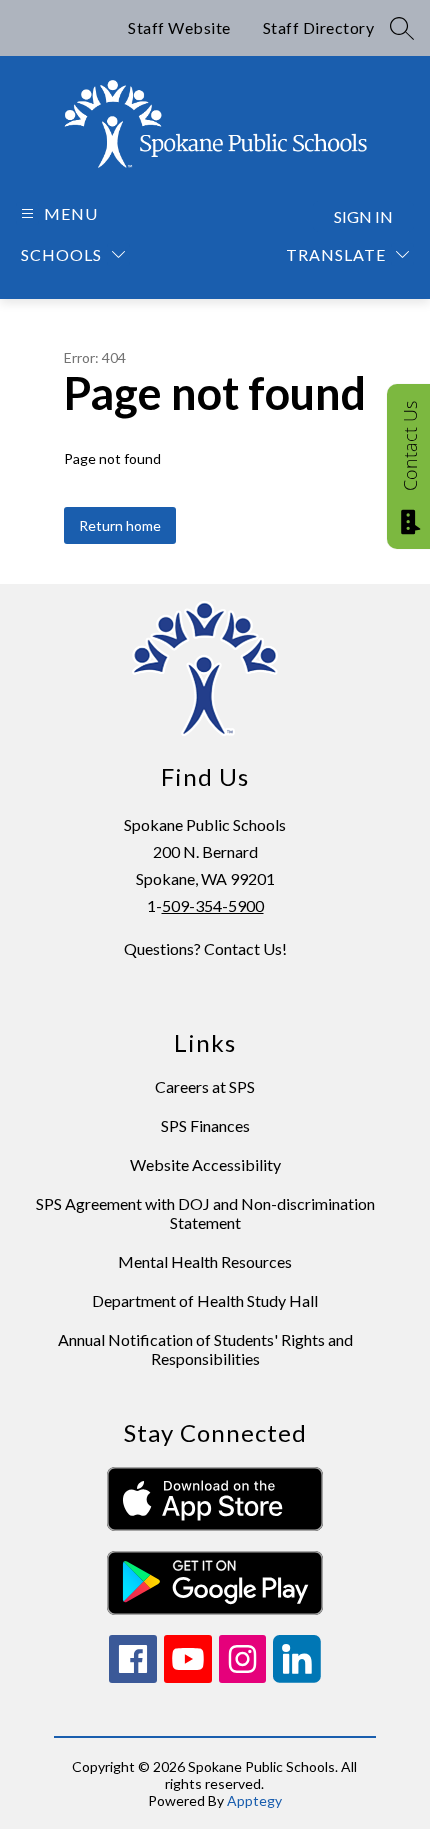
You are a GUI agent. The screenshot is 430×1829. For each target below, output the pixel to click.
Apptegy (254, 1800)
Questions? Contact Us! (205, 948)
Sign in (363, 216)
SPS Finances (205, 1125)
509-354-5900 (213, 905)
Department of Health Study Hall (205, 1300)
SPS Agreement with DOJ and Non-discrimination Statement (205, 1213)
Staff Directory (319, 27)
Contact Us (410, 446)
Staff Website (179, 27)
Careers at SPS (205, 1086)
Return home (120, 525)
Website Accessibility (205, 1164)
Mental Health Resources (205, 1261)
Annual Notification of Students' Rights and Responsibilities (205, 1349)
